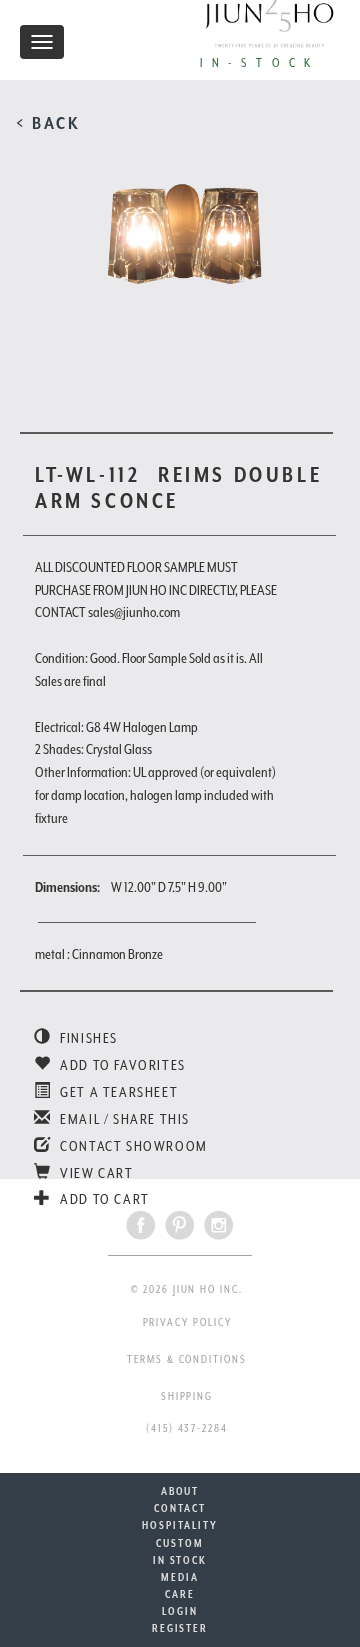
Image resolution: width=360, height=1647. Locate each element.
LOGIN (180, 1611)
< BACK (48, 123)
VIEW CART (95, 1173)
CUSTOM (180, 1543)
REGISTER (180, 1628)
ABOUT (180, 1491)
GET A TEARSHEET (117, 1092)
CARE (180, 1594)
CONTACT (179, 1508)
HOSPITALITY (179, 1525)
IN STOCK (180, 1560)
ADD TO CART (103, 1199)
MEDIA (180, 1577)
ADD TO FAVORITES (121, 1065)
